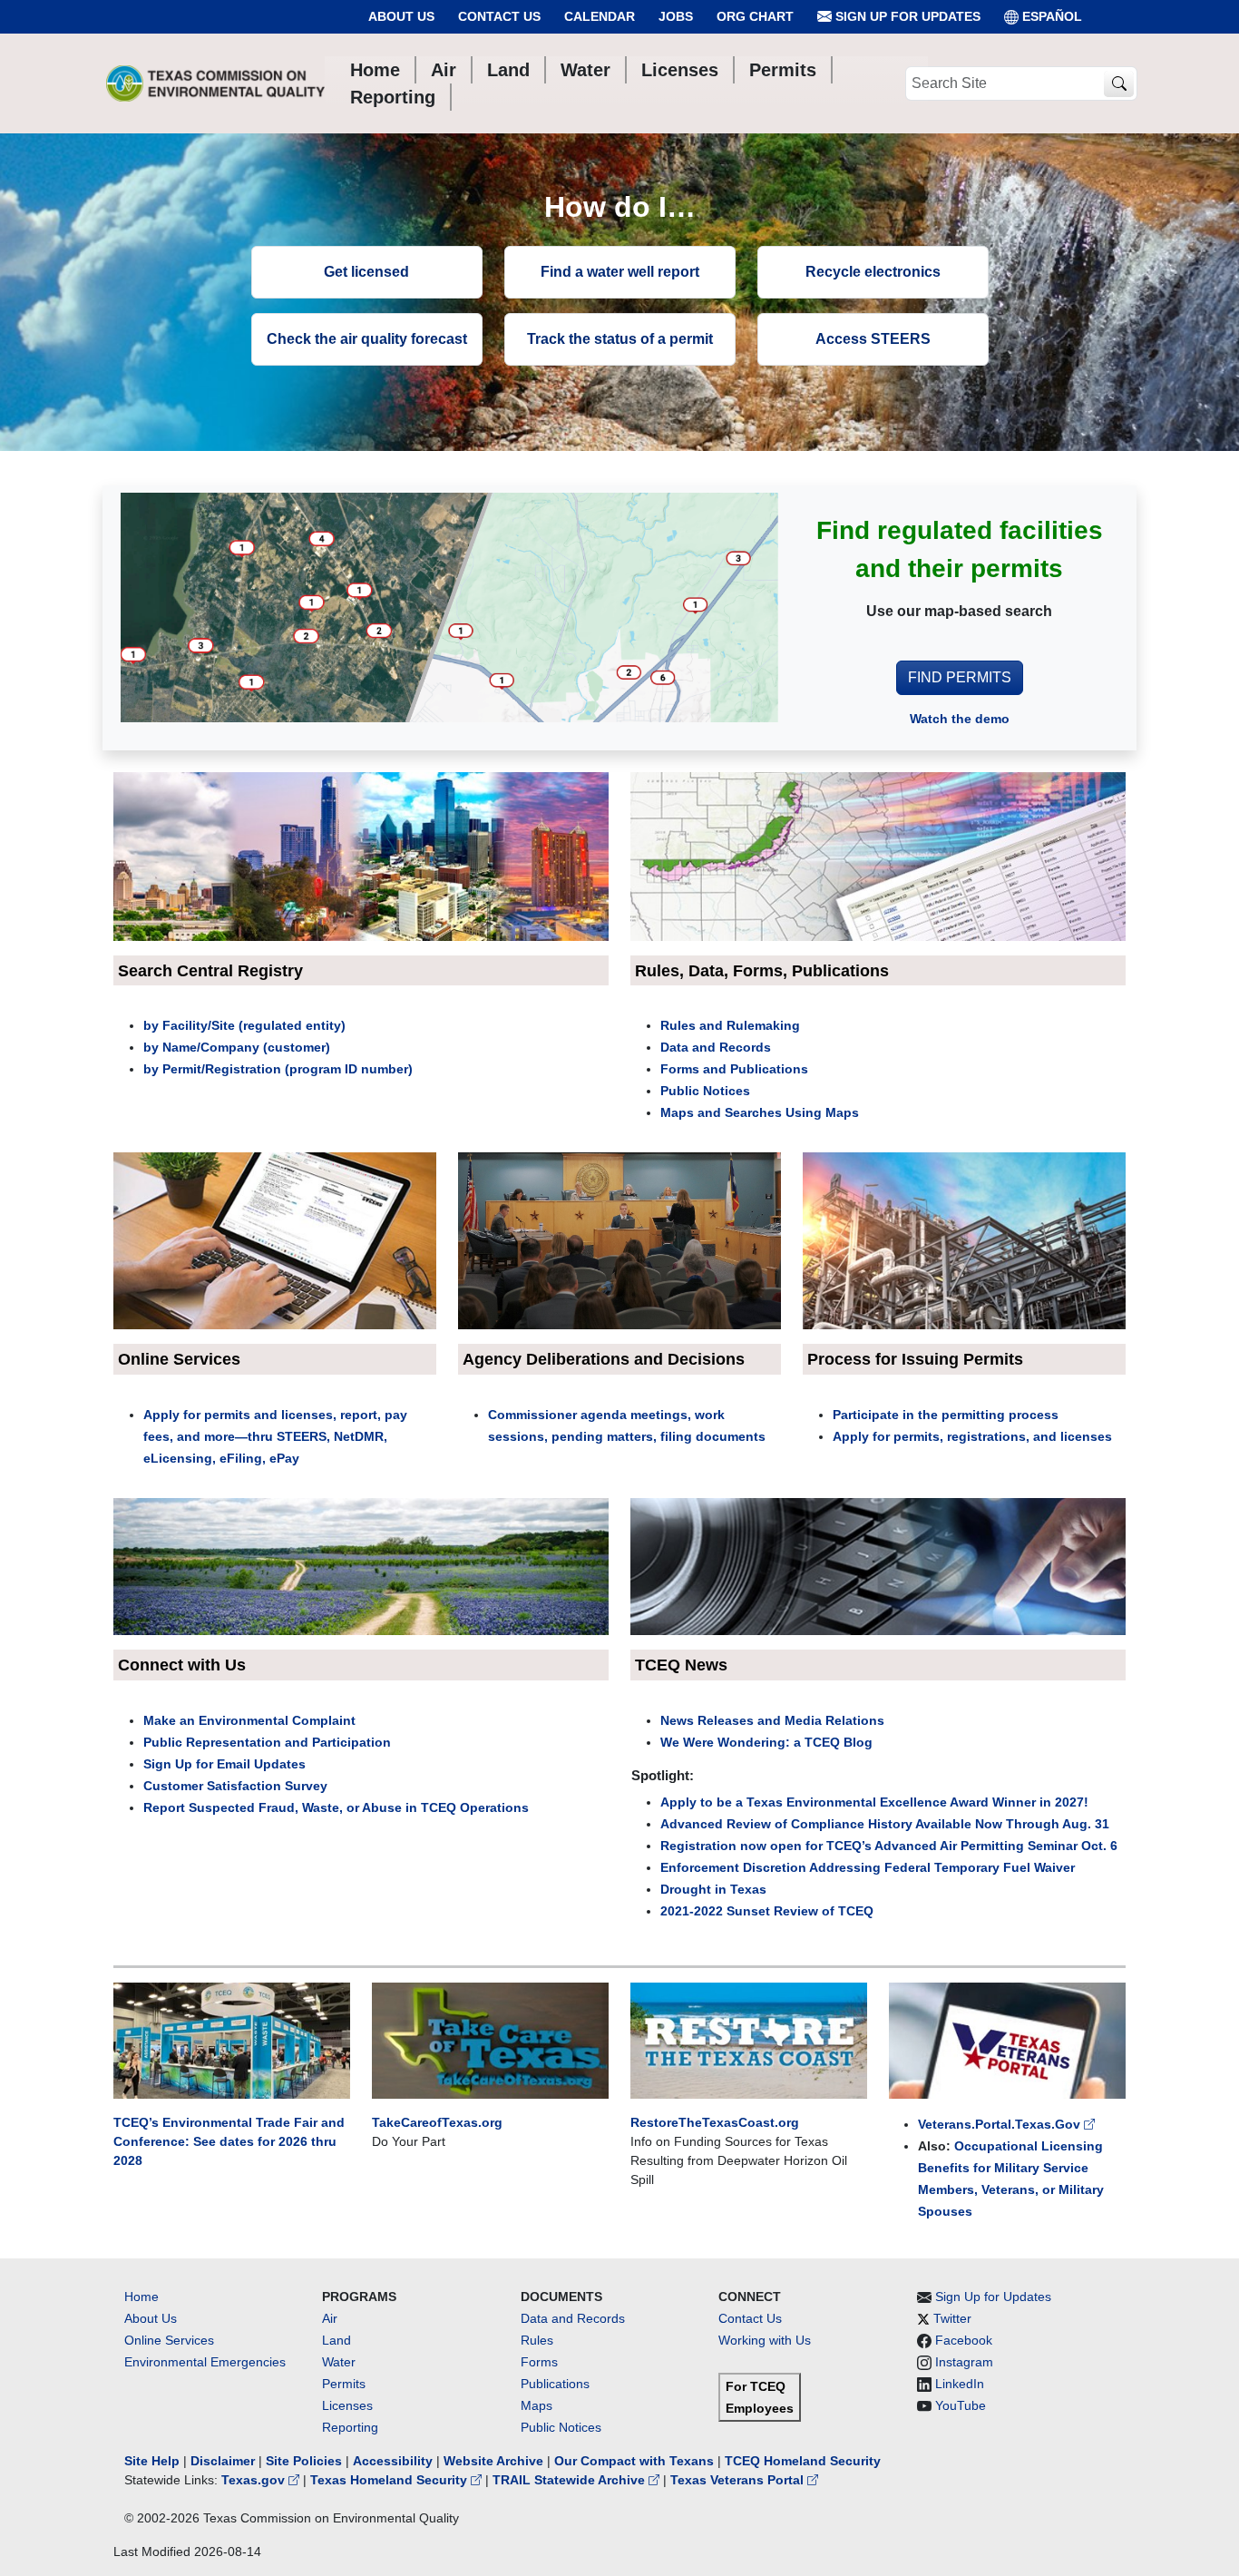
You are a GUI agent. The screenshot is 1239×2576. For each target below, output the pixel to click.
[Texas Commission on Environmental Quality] (215, 83)
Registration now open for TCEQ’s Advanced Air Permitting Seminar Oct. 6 (889, 1846)
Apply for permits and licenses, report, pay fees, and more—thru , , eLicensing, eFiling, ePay (275, 1436)
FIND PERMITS (960, 677)
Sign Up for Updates (906, 16)
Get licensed (366, 272)
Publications (555, 2384)
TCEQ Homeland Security (803, 2461)
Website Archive (493, 2461)
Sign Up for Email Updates (224, 1764)
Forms (539, 2362)
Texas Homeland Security (390, 2480)
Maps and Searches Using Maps (760, 1112)
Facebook (964, 2340)
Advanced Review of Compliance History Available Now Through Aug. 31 (885, 1824)
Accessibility (395, 2461)
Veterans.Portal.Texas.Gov (1001, 2124)
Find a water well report (620, 272)
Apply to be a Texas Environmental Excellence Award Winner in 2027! (874, 1802)
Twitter (952, 2318)
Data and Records (716, 1047)
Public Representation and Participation (267, 1742)
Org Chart (755, 16)
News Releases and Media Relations (772, 1720)
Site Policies (304, 2461)
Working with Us (765, 2340)
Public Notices (705, 1091)
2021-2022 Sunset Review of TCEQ (767, 1911)
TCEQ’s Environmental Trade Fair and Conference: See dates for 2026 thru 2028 (229, 2141)
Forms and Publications (734, 1069)
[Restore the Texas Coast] (749, 2040)
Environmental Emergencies (205, 2362)
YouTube (961, 2405)
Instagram (964, 2362)
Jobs (676, 16)
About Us (401, 16)
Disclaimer (223, 2461)
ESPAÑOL (1052, 16)
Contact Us (499, 16)
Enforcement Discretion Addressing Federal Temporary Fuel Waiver (868, 1867)
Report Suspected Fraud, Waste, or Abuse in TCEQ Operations (336, 1807)
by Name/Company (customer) (237, 1047)
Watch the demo (960, 719)
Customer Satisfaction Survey (235, 1786)
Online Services (169, 2340)
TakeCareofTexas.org (437, 2122)
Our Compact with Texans (634, 2461)
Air (330, 2318)
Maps (537, 2405)
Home (141, 2297)
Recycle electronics (873, 272)
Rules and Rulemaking (730, 1025)
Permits (344, 2384)
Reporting (350, 2427)
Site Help (152, 2461)
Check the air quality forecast (367, 339)
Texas (746, 1889)
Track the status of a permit (620, 339)
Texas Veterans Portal (739, 2480)
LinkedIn (960, 2384)
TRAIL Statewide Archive (571, 2480)
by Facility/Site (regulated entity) (244, 1025)
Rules (537, 2340)
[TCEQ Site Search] (1119, 84)
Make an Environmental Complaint (249, 1720)
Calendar (600, 16)
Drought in (693, 1889)
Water (339, 2362)
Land (337, 2340)
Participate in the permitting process (946, 1415)
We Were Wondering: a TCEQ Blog (766, 1742)
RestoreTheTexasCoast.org (715, 2122)
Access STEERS (873, 339)
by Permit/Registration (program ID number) (278, 1069)
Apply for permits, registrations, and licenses (972, 1436)
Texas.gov (255, 2480)
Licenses (347, 2405)
